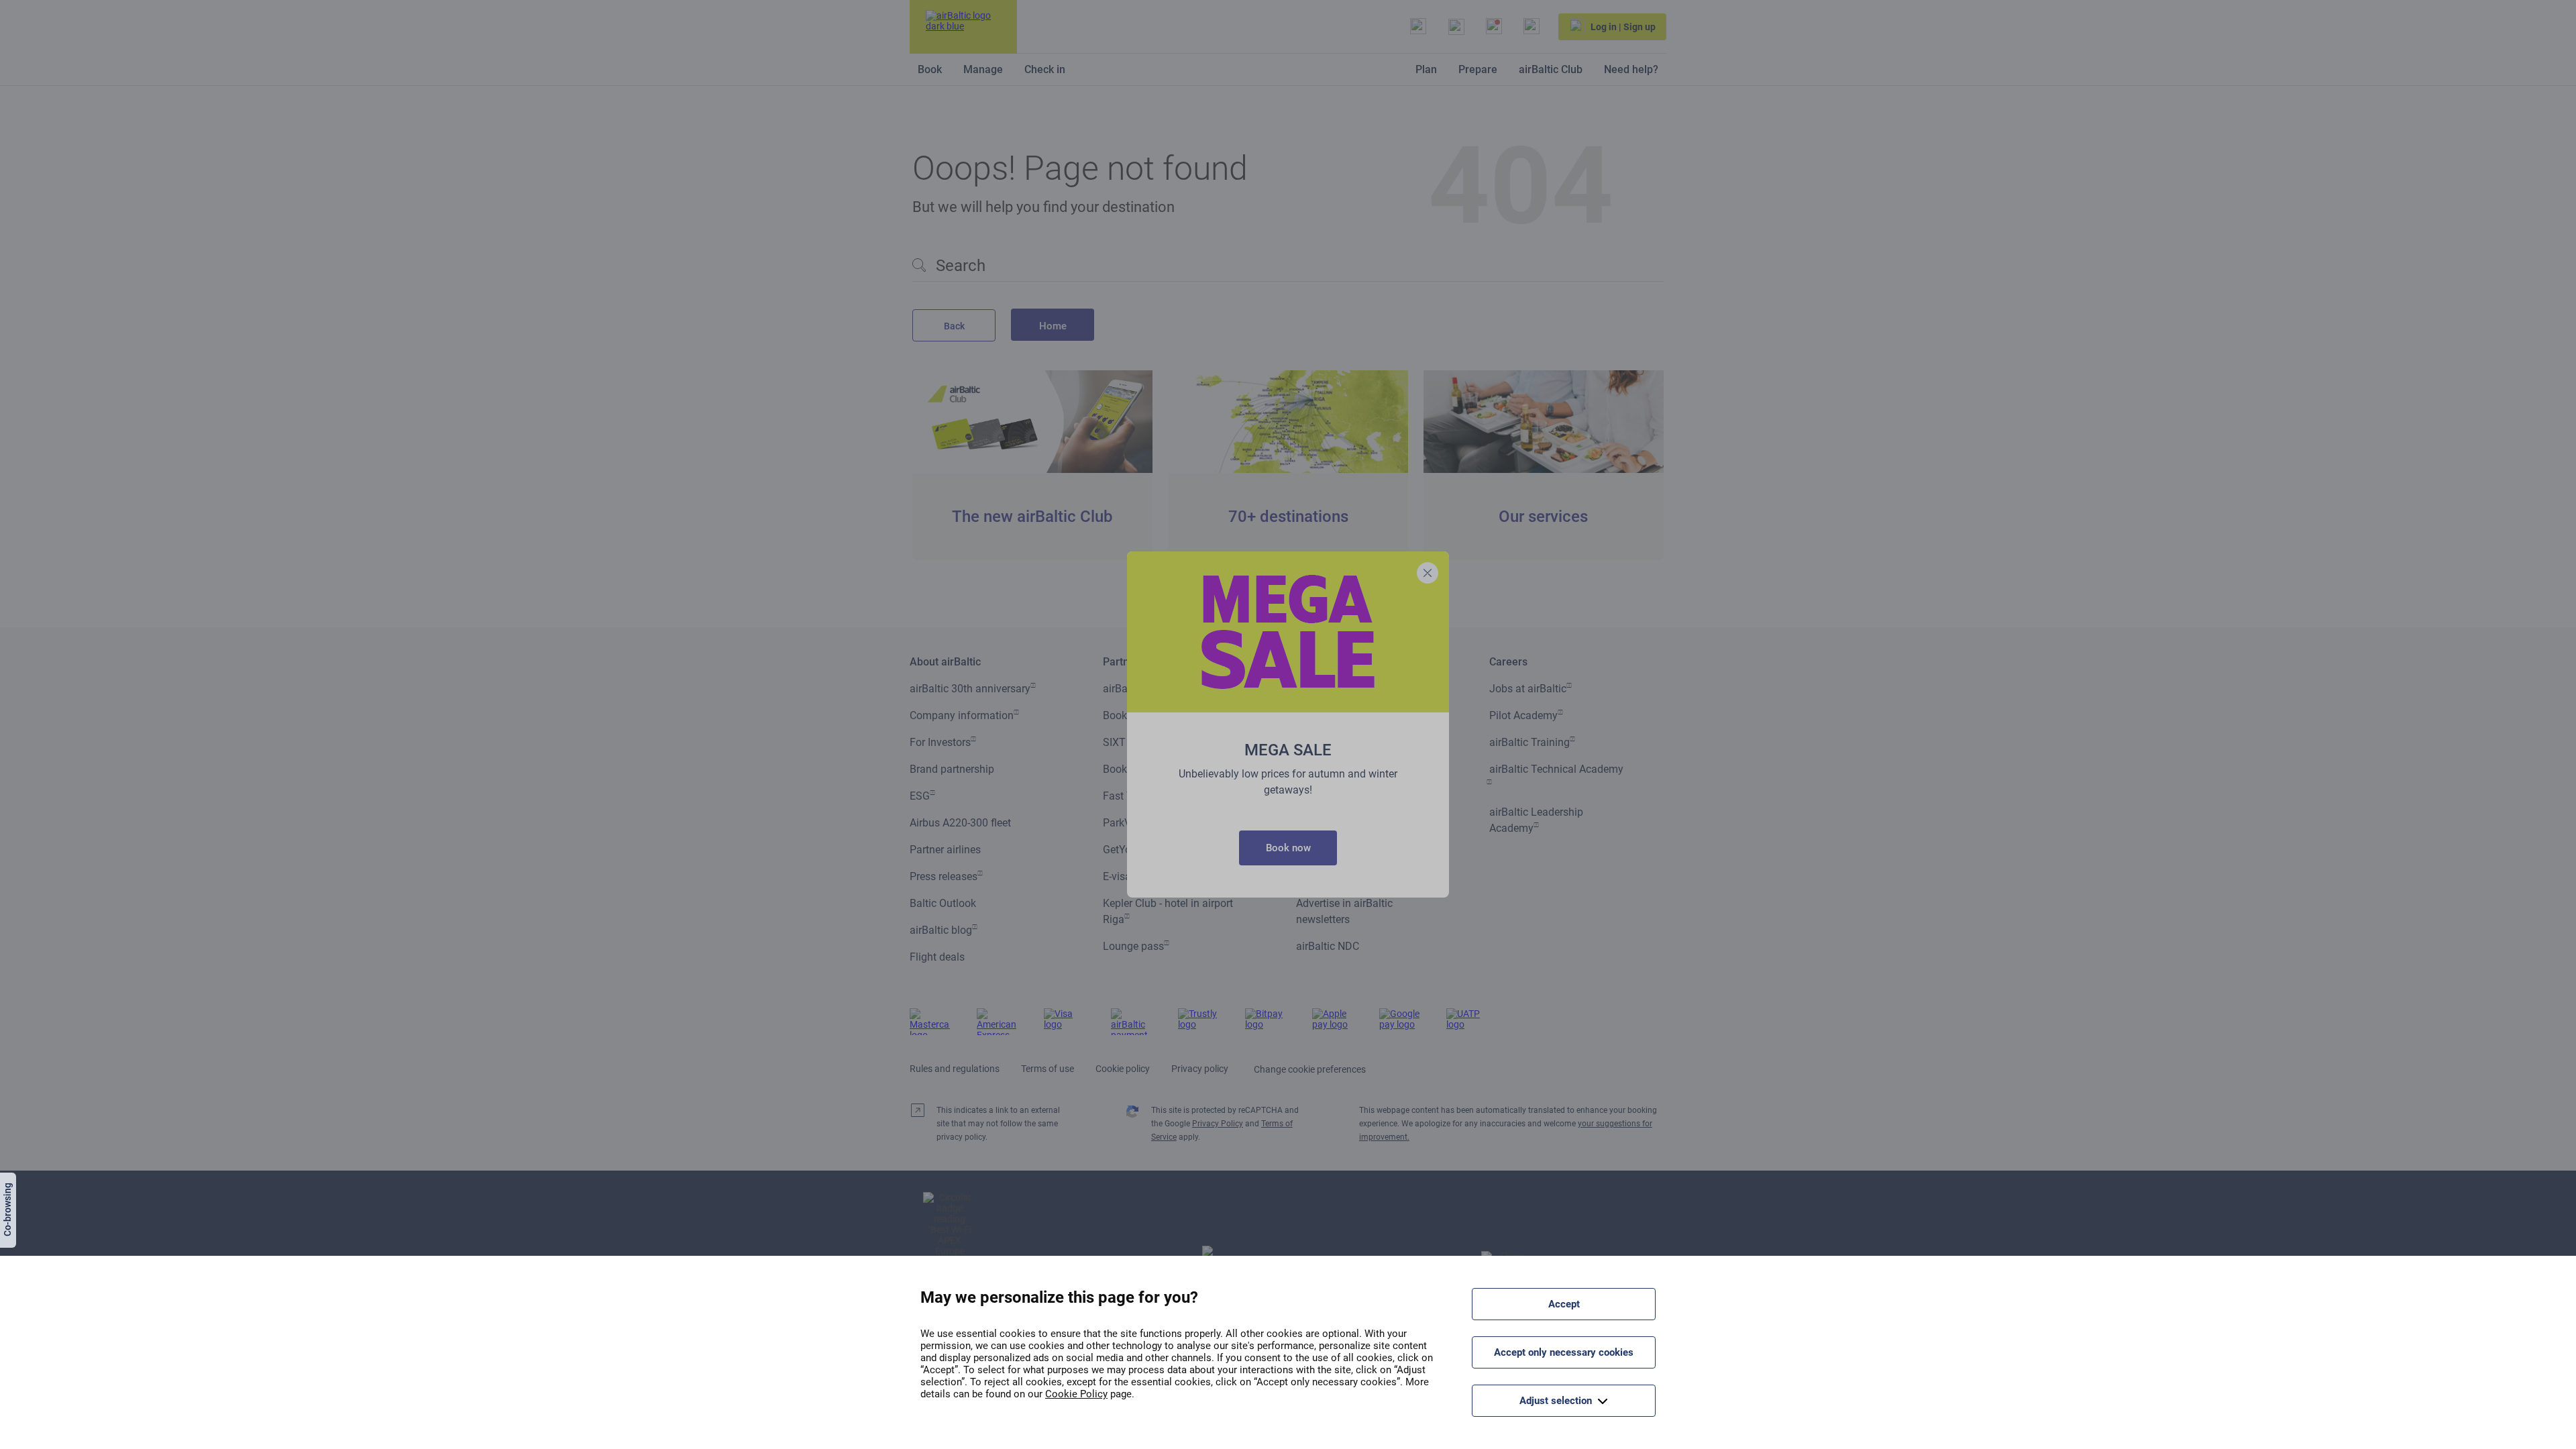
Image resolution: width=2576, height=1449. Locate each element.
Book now (1288, 848)
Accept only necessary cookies (1564, 1352)
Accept (1564, 1304)
